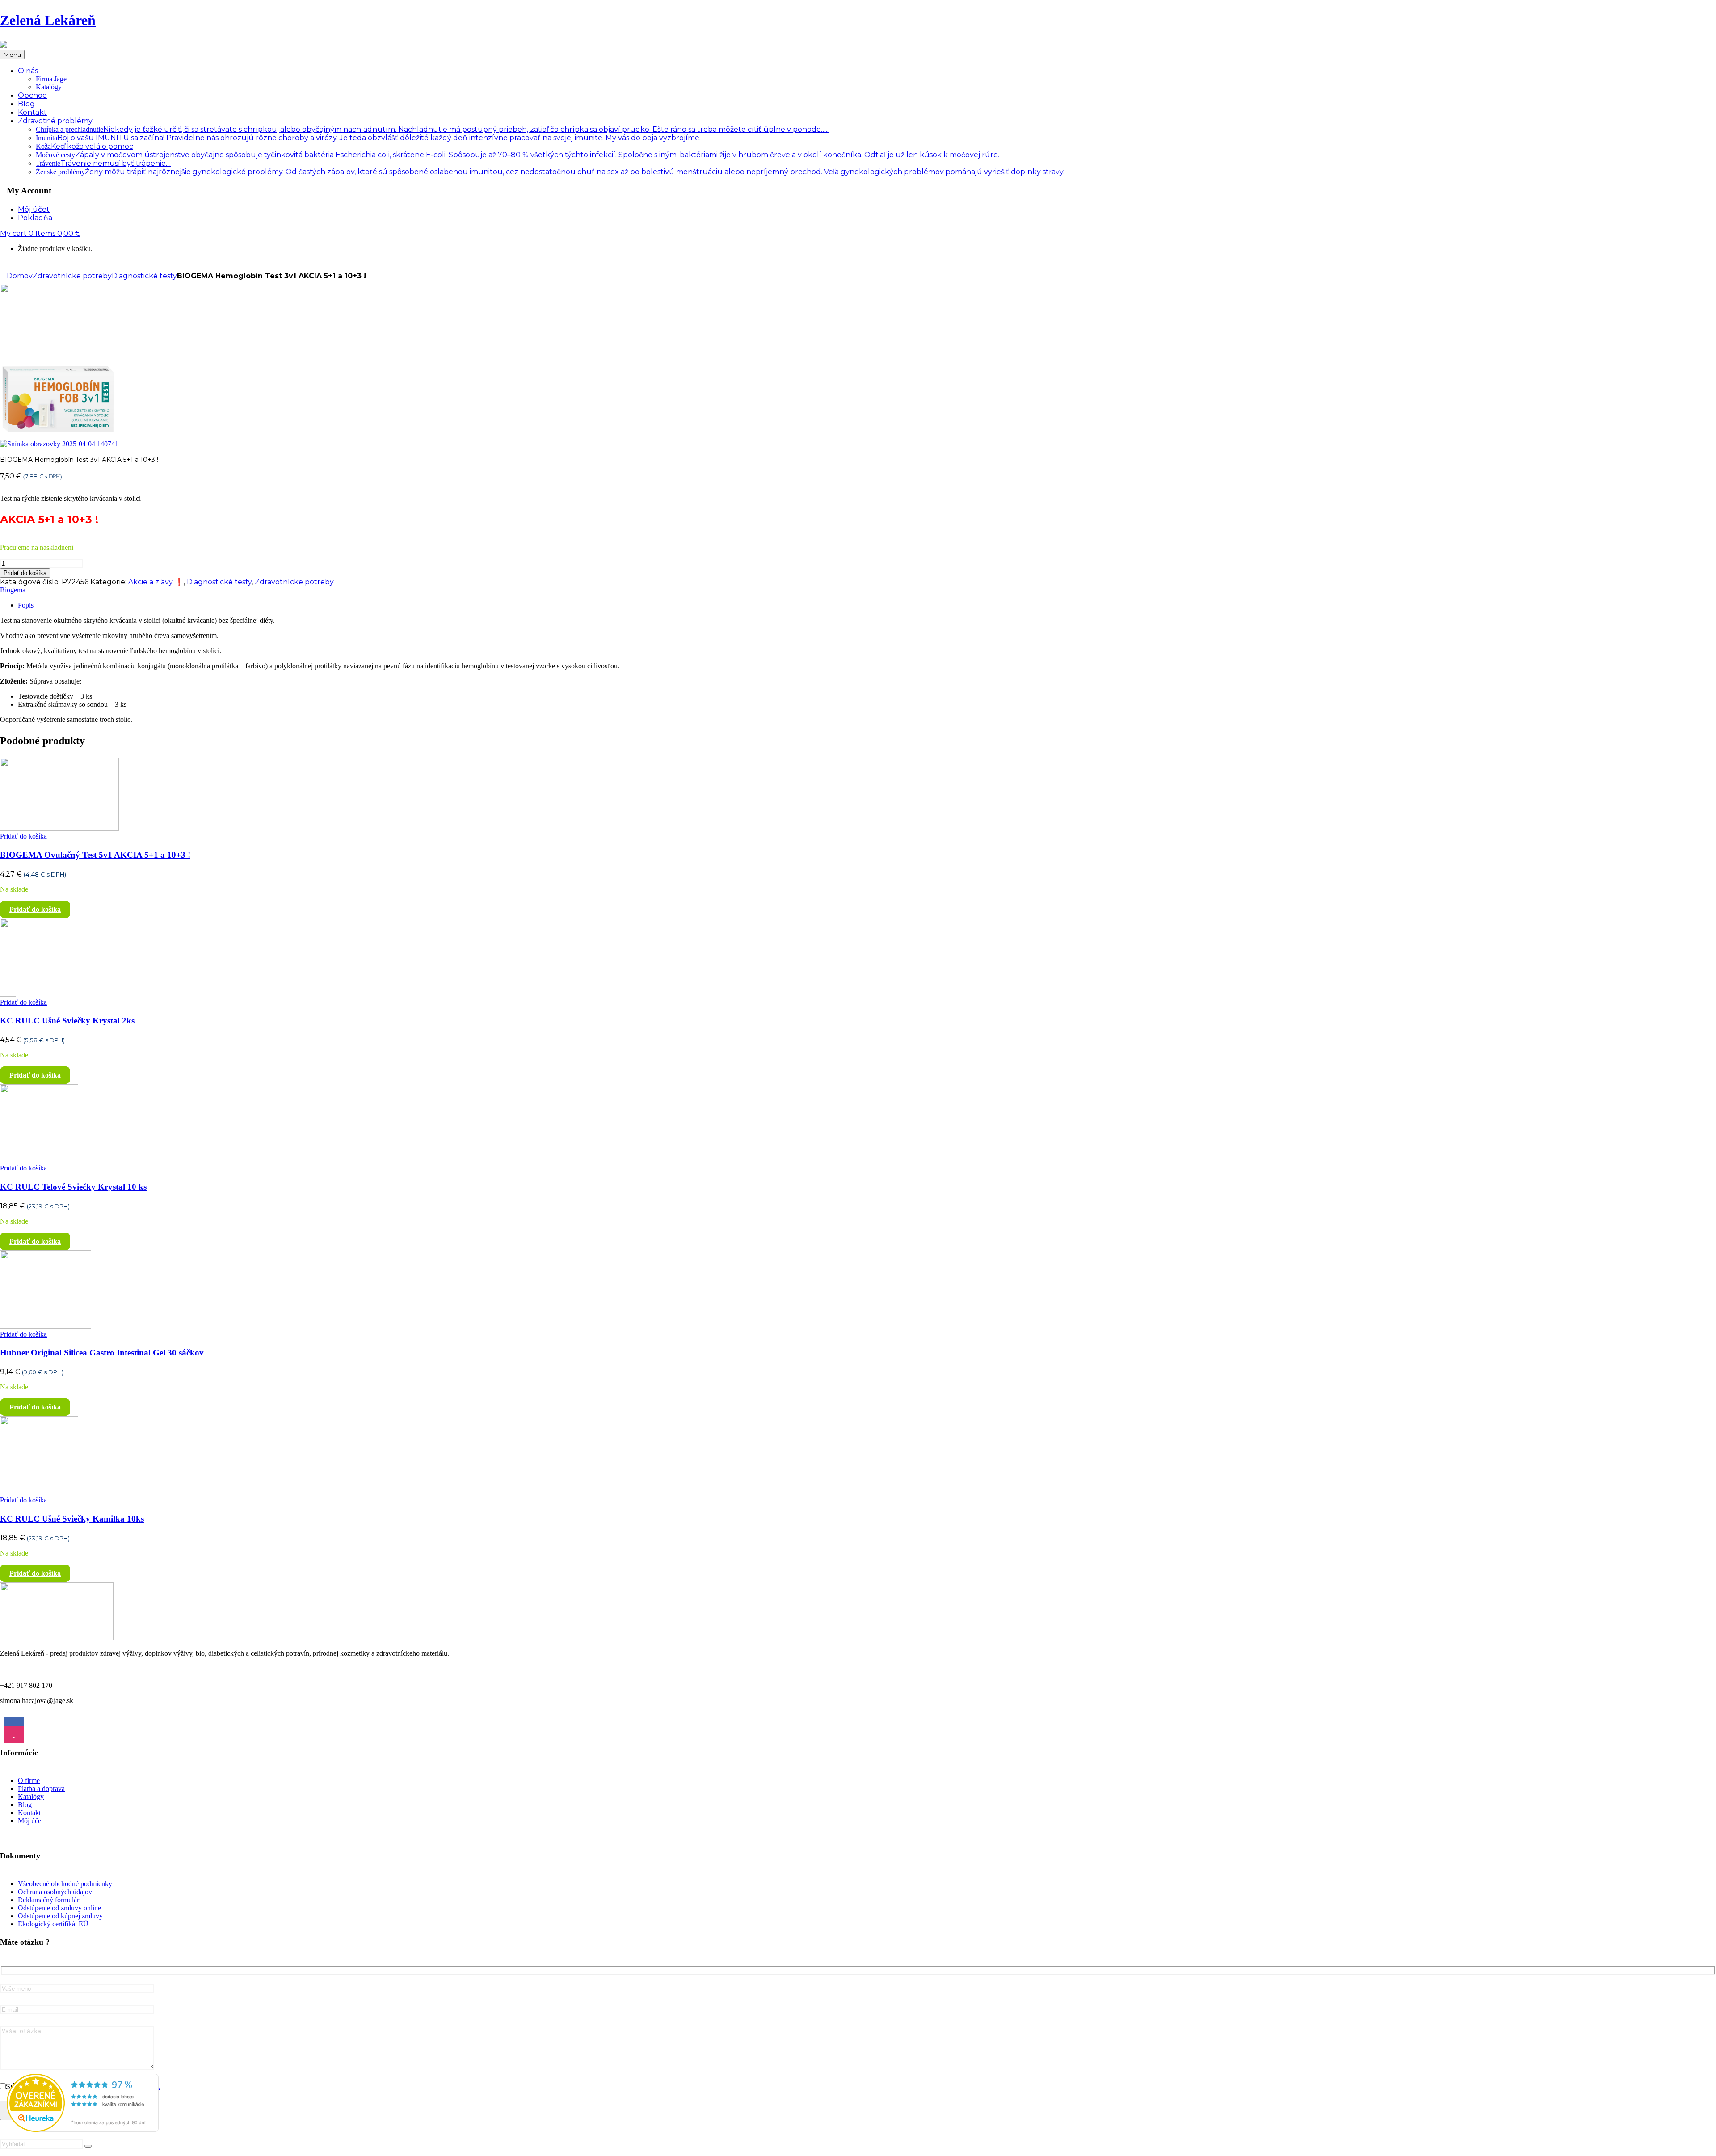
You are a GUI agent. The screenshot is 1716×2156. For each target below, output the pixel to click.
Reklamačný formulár (48, 1900)
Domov (20, 276)
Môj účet (30, 1821)
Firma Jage (51, 79)
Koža (84, 146)
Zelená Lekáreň (48, 20)
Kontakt (29, 1813)
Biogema (13, 590)
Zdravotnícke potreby (72, 276)
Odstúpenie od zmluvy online (59, 1908)
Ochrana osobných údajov (55, 1892)
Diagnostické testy (144, 276)
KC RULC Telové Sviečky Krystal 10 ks (73, 1187)
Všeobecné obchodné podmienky (65, 1884)
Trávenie (103, 163)
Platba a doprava (41, 1789)
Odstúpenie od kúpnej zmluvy (60, 1916)
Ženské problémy (550, 172)
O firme (29, 1781)
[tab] (867, 605)
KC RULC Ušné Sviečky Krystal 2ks (67, 1021)
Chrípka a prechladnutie (432, 129)
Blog (25, 1805)
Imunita (368, 138)
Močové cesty (517, 155)
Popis (26, 605)
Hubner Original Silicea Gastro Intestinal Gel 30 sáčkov (102, 1353)
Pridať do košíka (25, 573)
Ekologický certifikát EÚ (53, 1924)
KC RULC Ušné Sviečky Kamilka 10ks (72, 1519)
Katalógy (49, 87)
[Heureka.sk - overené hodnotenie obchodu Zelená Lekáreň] (83, 2129)
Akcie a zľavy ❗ (156, 582)
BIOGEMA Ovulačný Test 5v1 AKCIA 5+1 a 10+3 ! (95, 855)
